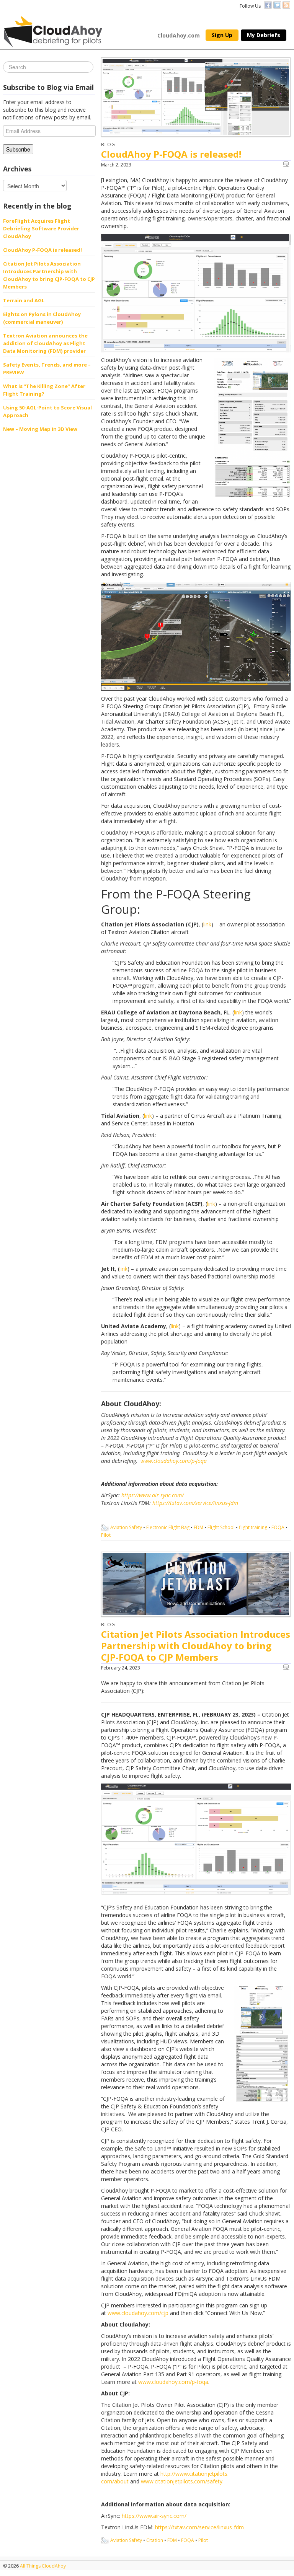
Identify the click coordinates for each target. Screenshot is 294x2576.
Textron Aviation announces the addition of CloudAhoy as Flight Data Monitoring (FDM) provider (45, 343)
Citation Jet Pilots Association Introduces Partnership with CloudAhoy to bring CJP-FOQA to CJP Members (196, 1646)
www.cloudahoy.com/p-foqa (173, 2382)
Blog (108, 144)
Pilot (106, 1535)
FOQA (278, 1527)
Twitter (277, 5)
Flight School (221, 1527)
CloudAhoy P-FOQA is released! (171, 154)
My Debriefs (264, 35)
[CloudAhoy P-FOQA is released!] (196, 98)
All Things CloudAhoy (42, 2566)
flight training (253, 1527)
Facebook (268, 5)
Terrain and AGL (24, 300)
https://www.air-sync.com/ (154, 2516)
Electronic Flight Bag (168, 1527)
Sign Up (222, 35)
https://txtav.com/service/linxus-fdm (199, 2527)
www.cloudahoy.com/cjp (139, 2313)
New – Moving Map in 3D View (40, 429)
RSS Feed (286, 5)
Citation (155, 2540)
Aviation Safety (126, 1527)
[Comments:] (287, 164)
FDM (198, 1527)
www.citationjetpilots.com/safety (182, 2481)
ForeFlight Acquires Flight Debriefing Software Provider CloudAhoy (41, 228)
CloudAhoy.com (179, 35)
